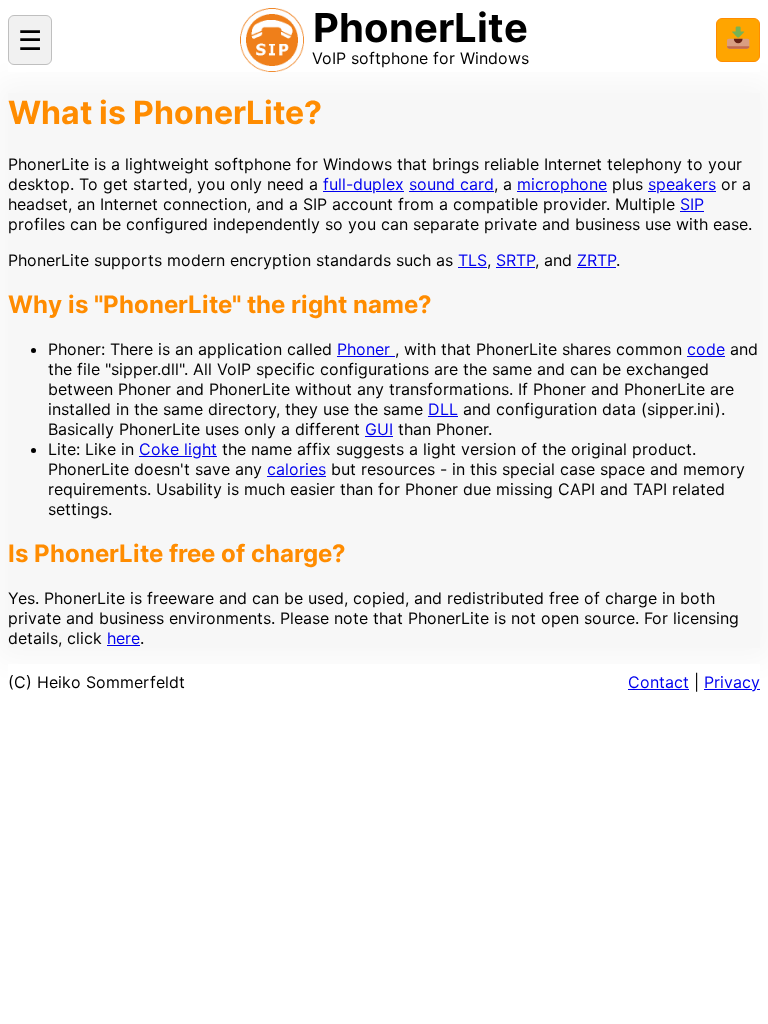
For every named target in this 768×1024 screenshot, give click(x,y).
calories (296, 469)
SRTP (515, 260)
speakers (682, 184)
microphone (562, 184)
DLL (443, 409)
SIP (692, 204)
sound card (451, 184)
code (706, 349)
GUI (379, 429)
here (123, 638)
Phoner (366, 349)
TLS (472, 260)
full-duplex (363, 184)
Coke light (178, 449)
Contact (658, 682)
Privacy (732, 682)
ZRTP (596, 260)
